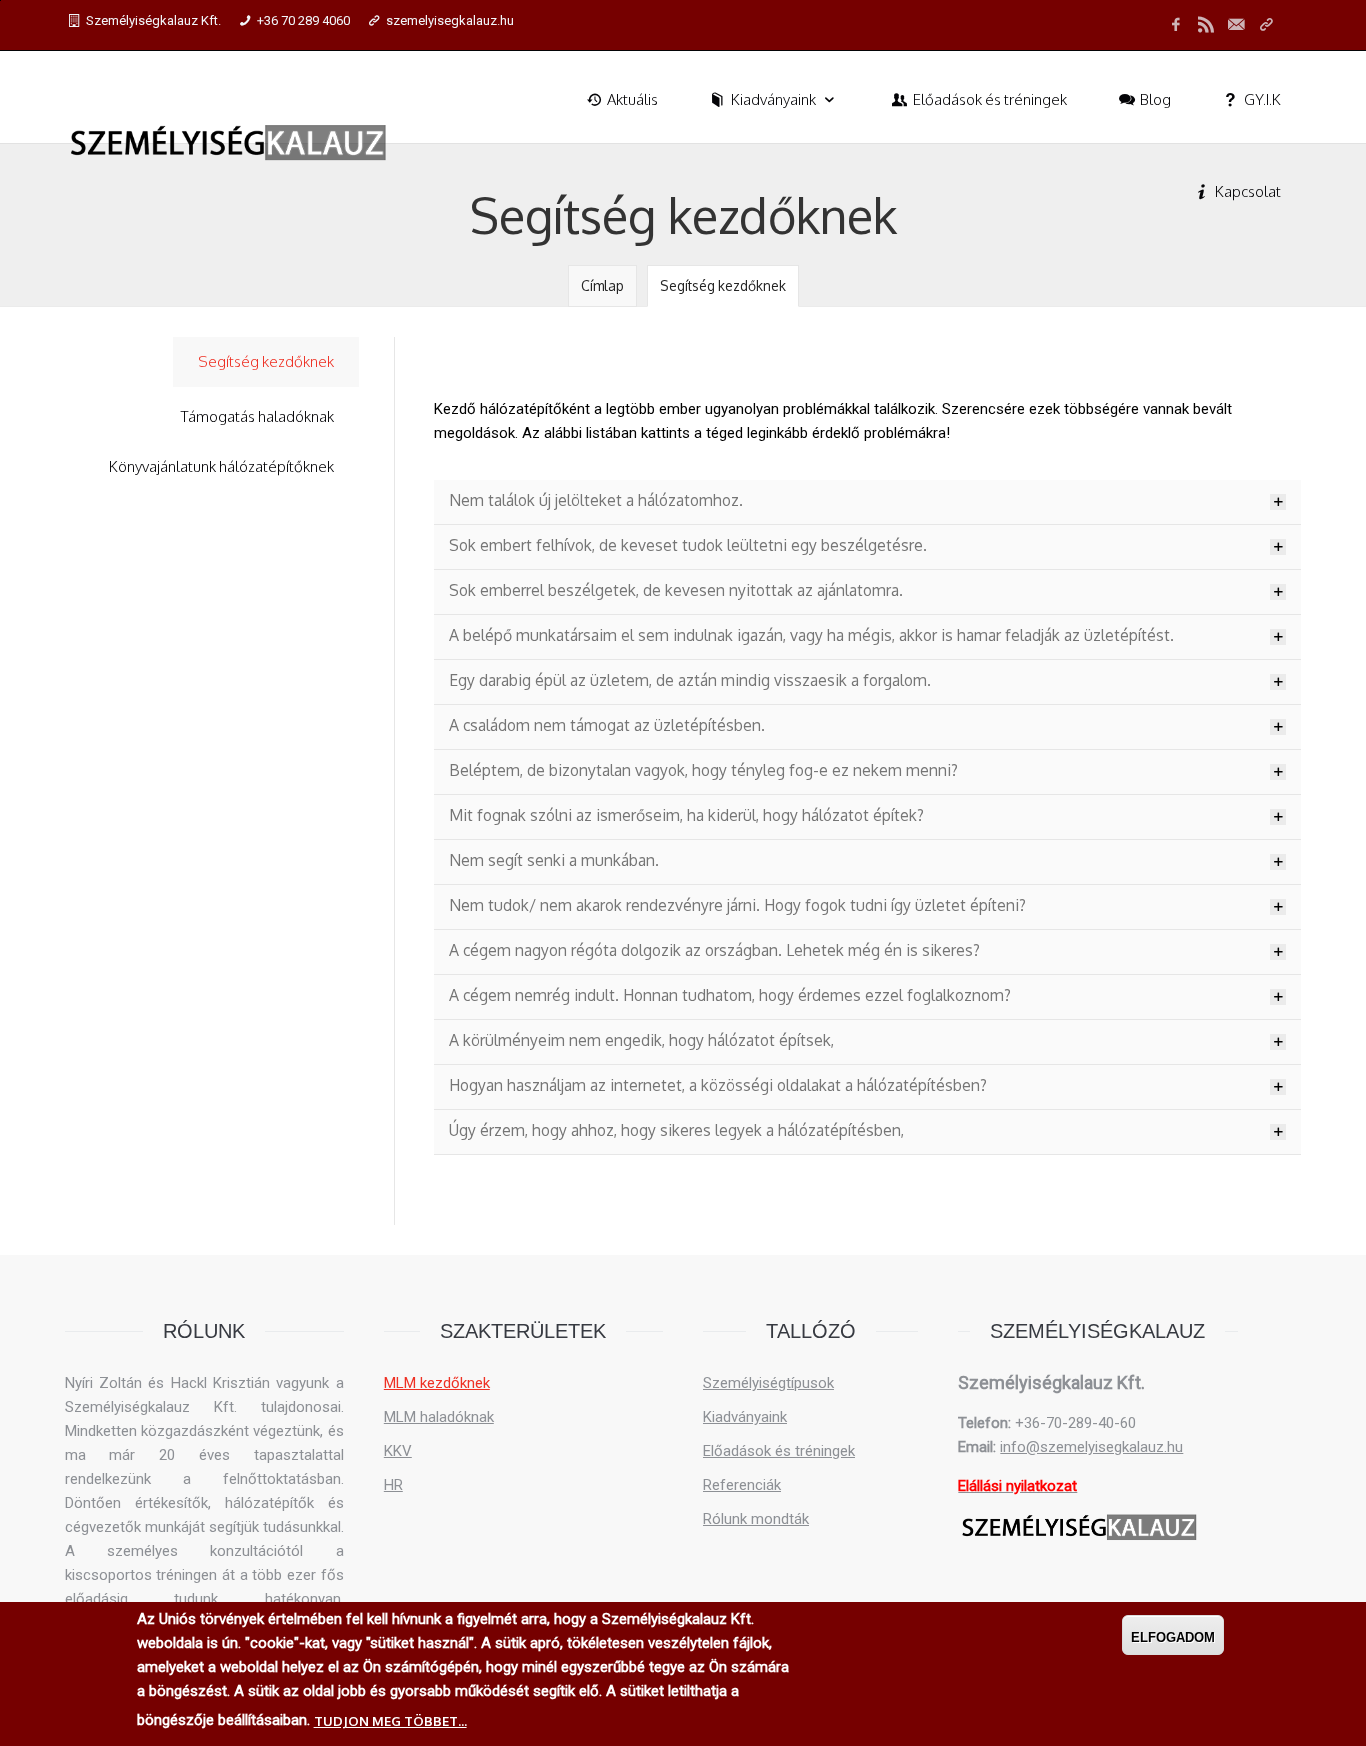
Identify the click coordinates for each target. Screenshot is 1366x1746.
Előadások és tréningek (988, 99)
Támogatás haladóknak (257, 416)
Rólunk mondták (756, 1519)
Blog (1154, 99)
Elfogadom (1173, 1637)
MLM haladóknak (439, 1417)
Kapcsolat (1246, 191)
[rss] (1206, 25)
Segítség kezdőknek (723, 285)
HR (393, 1485)
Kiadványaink (773, 99)
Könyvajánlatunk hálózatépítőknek (221, 466)
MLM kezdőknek (437, 1383)
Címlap (602, 285)
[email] (1236, 25)
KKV (398, 1451)
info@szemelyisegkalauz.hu (1091, 1447)
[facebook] (1176, 25)
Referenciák (742, 1485)
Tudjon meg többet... (390, 1721)
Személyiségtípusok (768, 1383)
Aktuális (631, 99)
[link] (1266, 25)
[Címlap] (229, 143)
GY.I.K (1261, 99)
